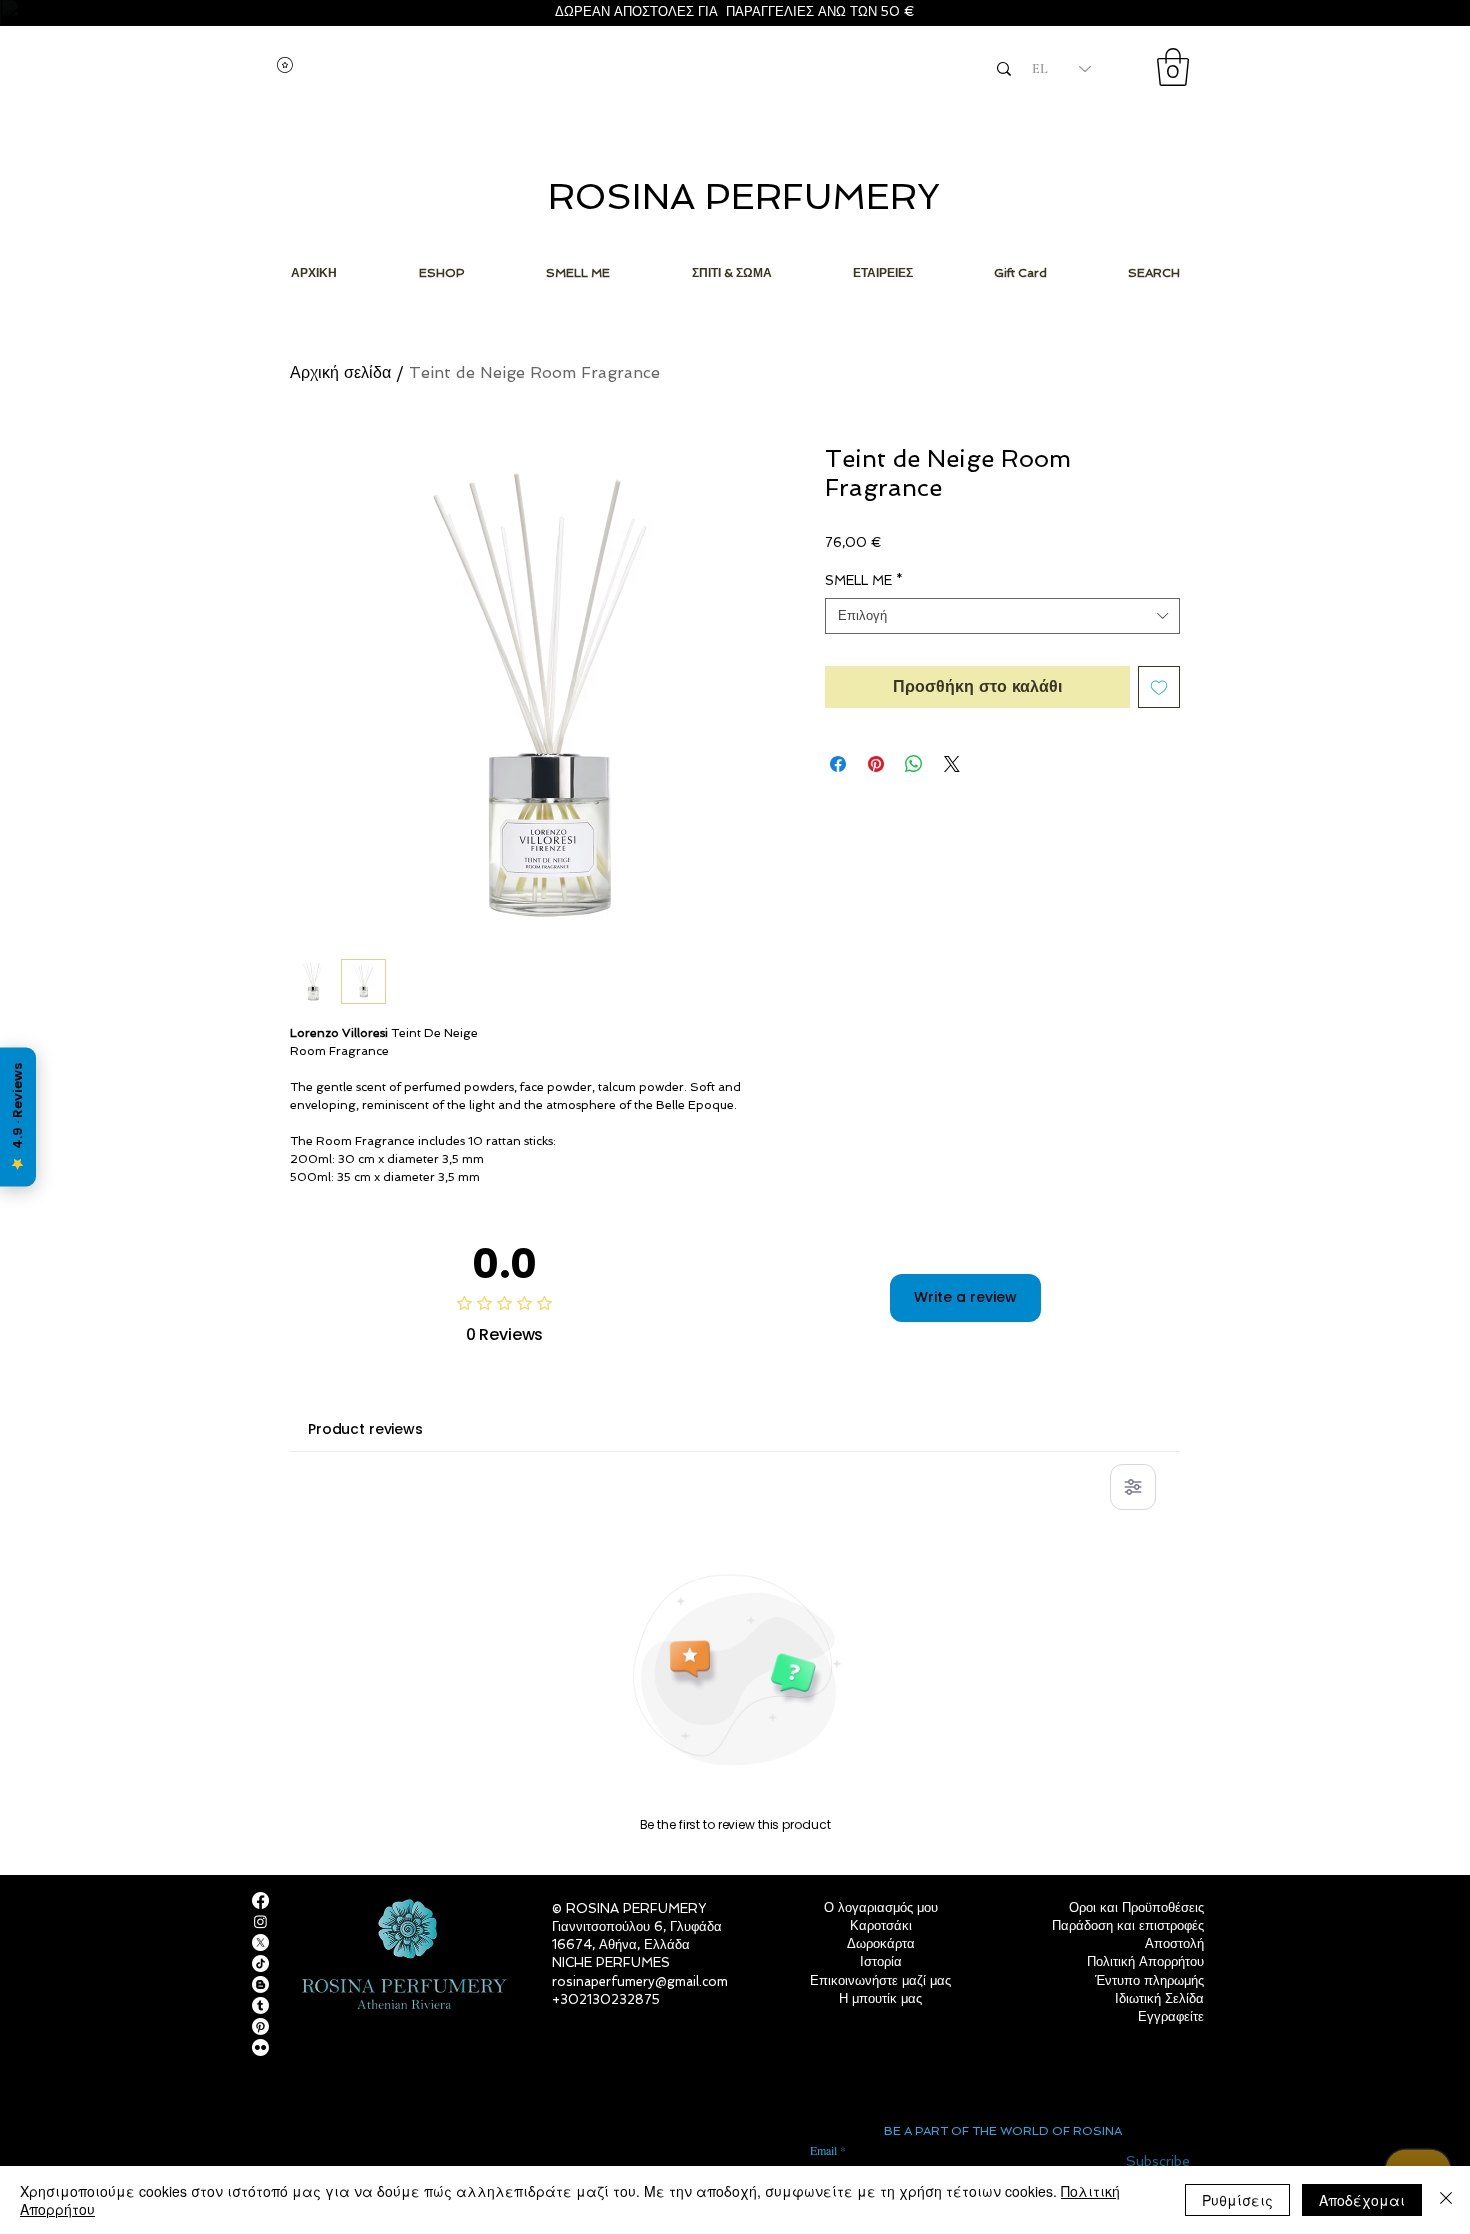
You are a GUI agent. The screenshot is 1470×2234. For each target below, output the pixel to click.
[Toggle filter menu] (1133, 1487)
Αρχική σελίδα (340, 372)
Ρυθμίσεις (1237, 2200)
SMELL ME (864, 580)
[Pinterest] (260, 2026)
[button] (1173, 67)
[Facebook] (260, 1900)
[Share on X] (952, 764)
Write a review (965, 1297)
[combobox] (1002, 616)
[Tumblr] (260, 2005)
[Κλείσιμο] (1446, 2200)
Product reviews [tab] (365, 1429)
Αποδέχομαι (1362, 2200)
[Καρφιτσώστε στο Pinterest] (876, 764)
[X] (260, 1942)
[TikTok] (260, 1963)
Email (823, 2150)
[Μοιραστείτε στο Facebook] (838, 764)
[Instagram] (260, 1921)
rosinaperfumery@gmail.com (640, 1981)
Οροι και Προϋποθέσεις (1136, 1907)
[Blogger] (260, 1984)
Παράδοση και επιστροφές (1128, 1925)
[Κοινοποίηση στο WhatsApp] (914, 764)
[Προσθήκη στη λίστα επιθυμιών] (1159, 687)
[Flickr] (260, 2047)
